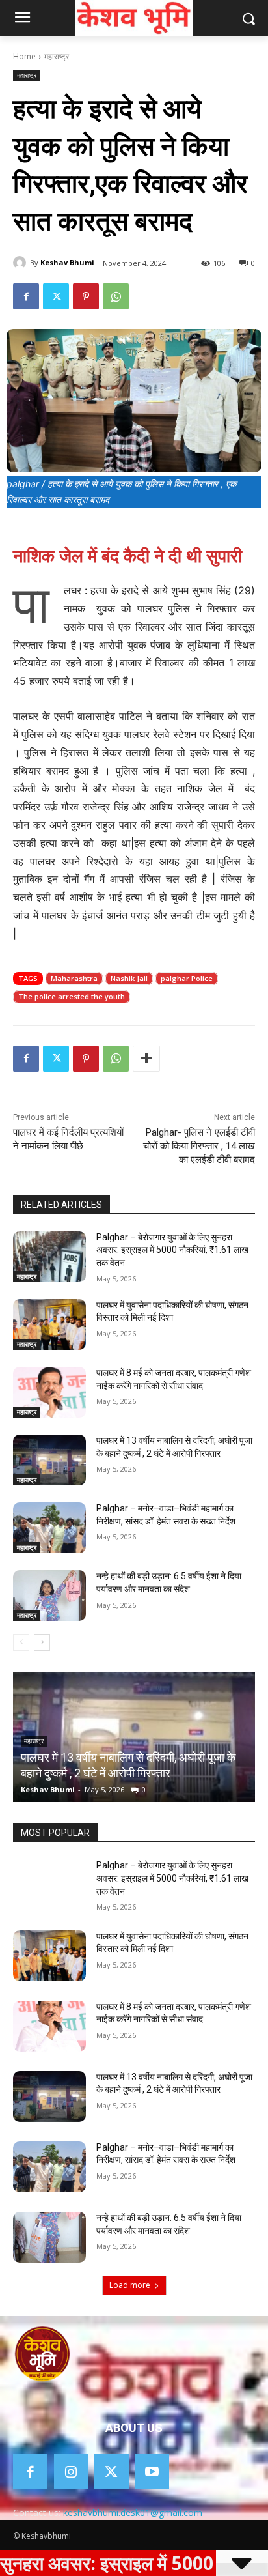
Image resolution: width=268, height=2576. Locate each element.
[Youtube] (153, 2471)
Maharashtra (74, 978)
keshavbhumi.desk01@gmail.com (133, 2512)
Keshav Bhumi (67, 262)
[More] (146, 1059)
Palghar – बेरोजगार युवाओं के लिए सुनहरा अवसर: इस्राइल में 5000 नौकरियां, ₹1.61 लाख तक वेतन (172, 1250)
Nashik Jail (129, 978)
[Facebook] (26, 296)
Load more (130, 2285)
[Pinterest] (86, 296)
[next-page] (42, 1642)
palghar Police (187, 978)
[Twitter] (56, 296)
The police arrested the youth (72, 996)
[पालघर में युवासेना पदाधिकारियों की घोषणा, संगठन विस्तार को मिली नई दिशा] (49, 1324)
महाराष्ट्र (57, 56)
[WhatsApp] (116, 296)
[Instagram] (71, 2471)
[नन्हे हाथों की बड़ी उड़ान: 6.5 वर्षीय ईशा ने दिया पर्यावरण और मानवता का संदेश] (49, 1596)
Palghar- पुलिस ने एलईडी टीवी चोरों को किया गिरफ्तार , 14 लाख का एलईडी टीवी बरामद (199, 1146)
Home (24, 56)
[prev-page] (21, 1642)
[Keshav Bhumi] (21, 263)
